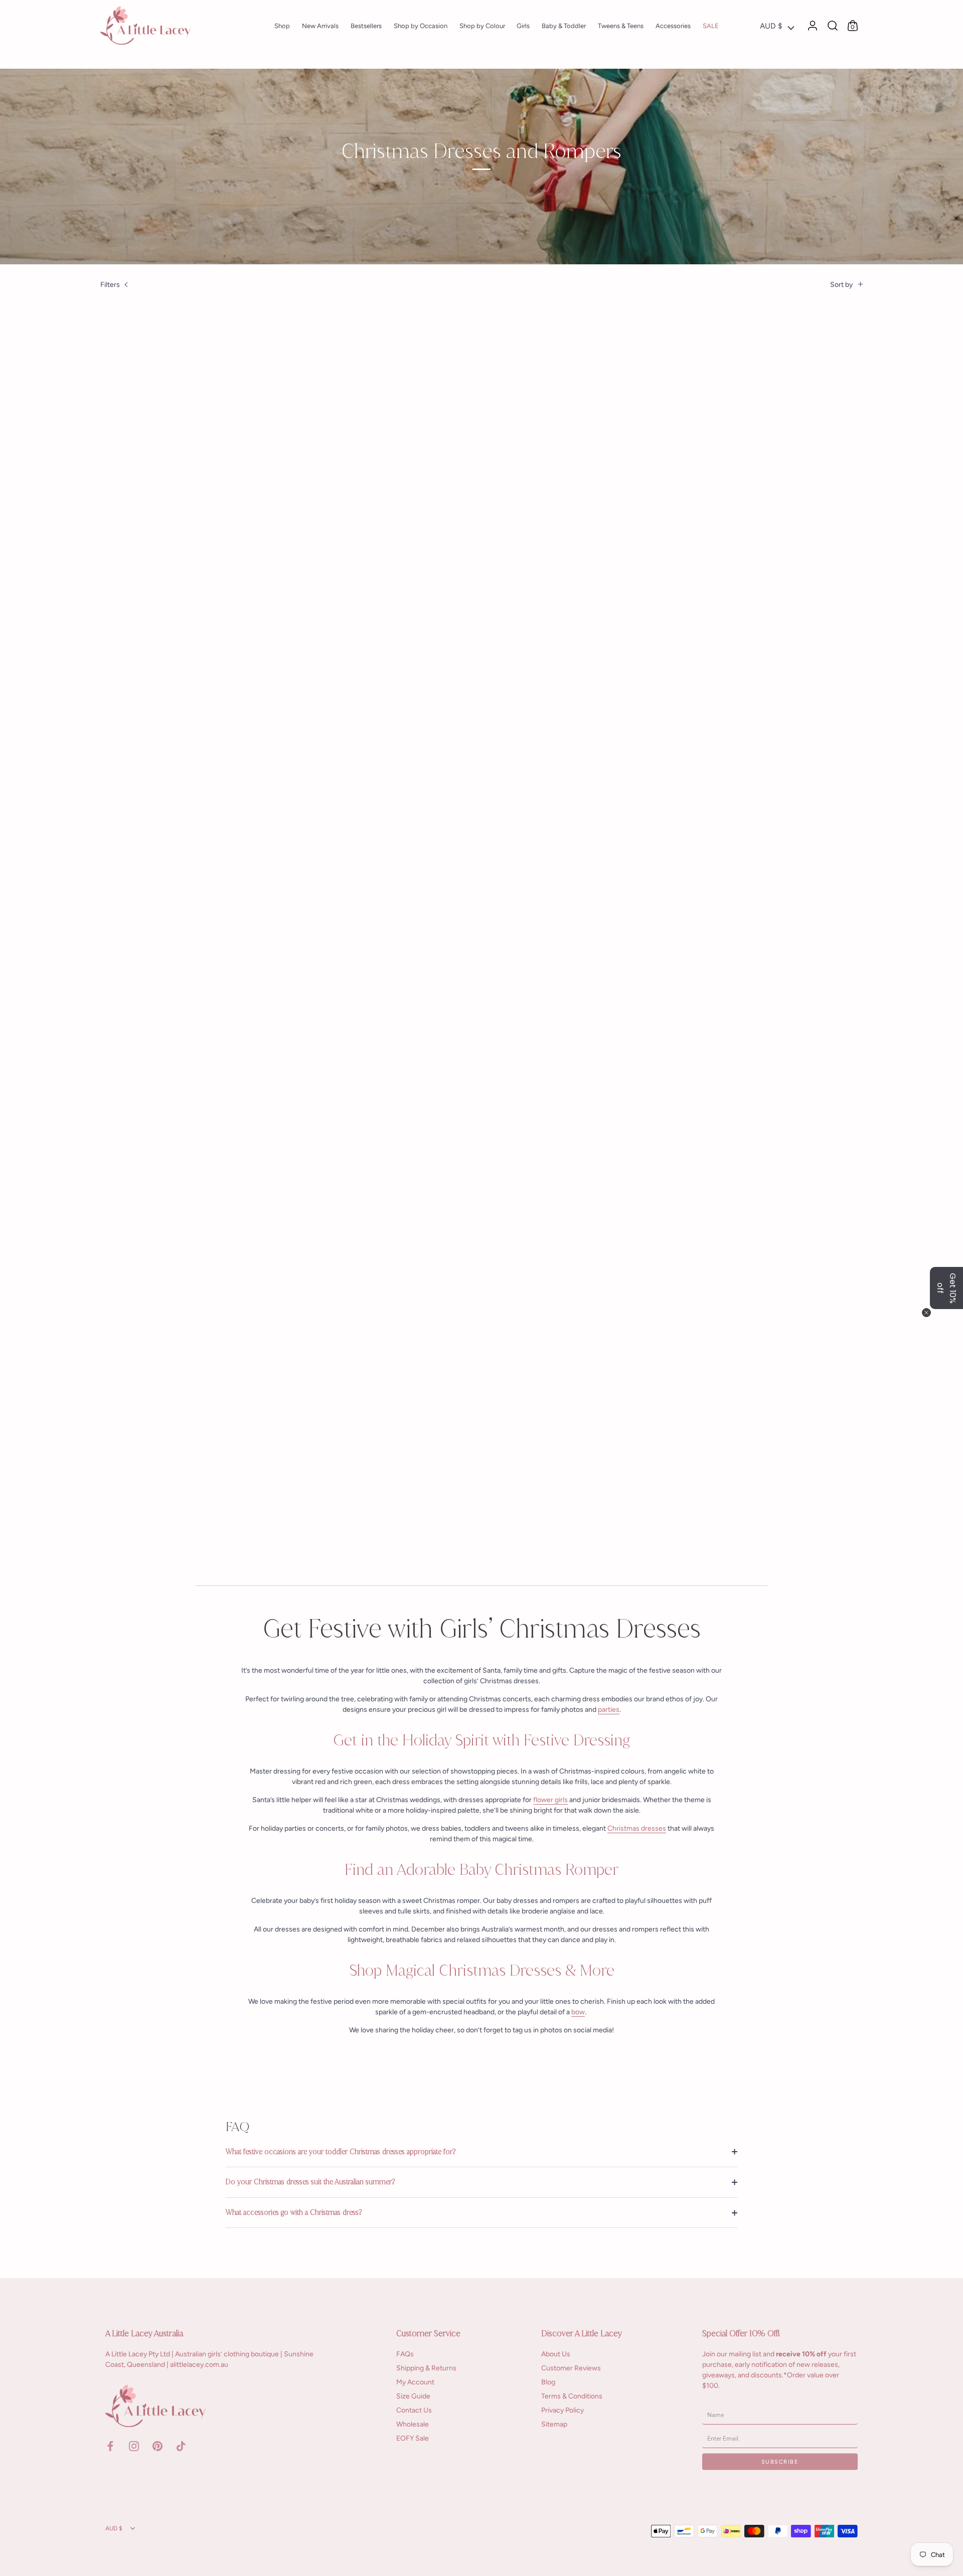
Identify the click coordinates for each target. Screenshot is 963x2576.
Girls (523, 26)
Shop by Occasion (421, 26)
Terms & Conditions (572, 2396)
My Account (415, 2382)
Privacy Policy (563, 2410)
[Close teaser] (926, 1313)
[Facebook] (110, 2445)
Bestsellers (366, 26)
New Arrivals (320, 26)
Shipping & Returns (426, 2368)
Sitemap (554, 2424)
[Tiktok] (181, 2445)
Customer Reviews (571, 2368)
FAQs (405, 2354)
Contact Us (414, 2410)
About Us (556, 2354)
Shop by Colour (482, 26)
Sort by (841, 285)
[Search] (833, 26)
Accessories (673, 26)
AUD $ (771, 26)
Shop (282, 26)
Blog (548, 2382)
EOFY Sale (413, 2438)
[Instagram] (134, 2445)
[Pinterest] (157, 2445)
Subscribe (780, 2461)
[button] (946, 1288)
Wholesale (413, 2424)
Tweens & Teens (621, 26)
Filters (110, 285)
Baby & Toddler (564, 26)
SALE (711, 26)
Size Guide (413, 2396)
